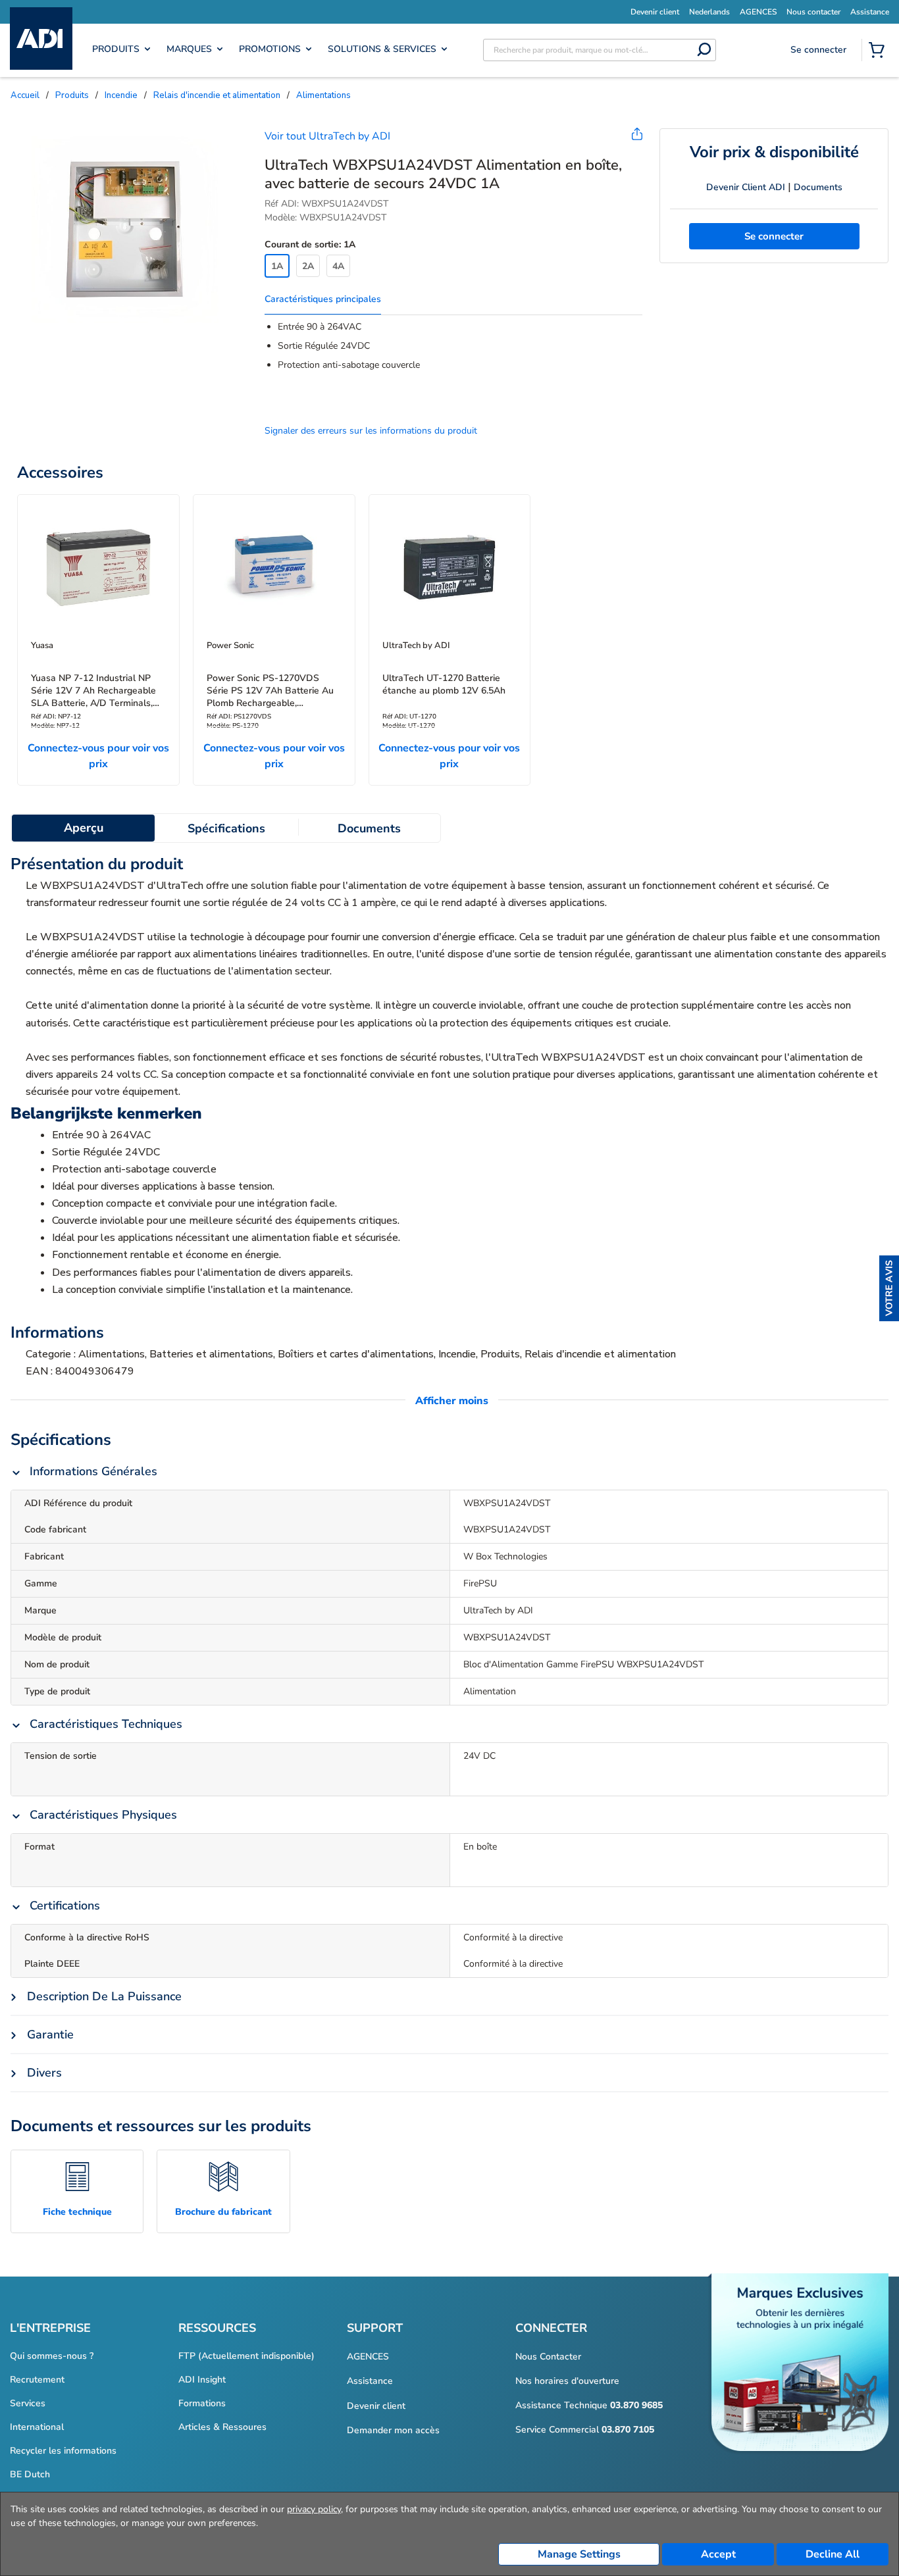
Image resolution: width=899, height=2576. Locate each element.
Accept (718, 2554)
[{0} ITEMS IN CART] (879, 51)
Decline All (833, 2554)
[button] (889, 1288)
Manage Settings (579, 2554)
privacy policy (314, 2509)
